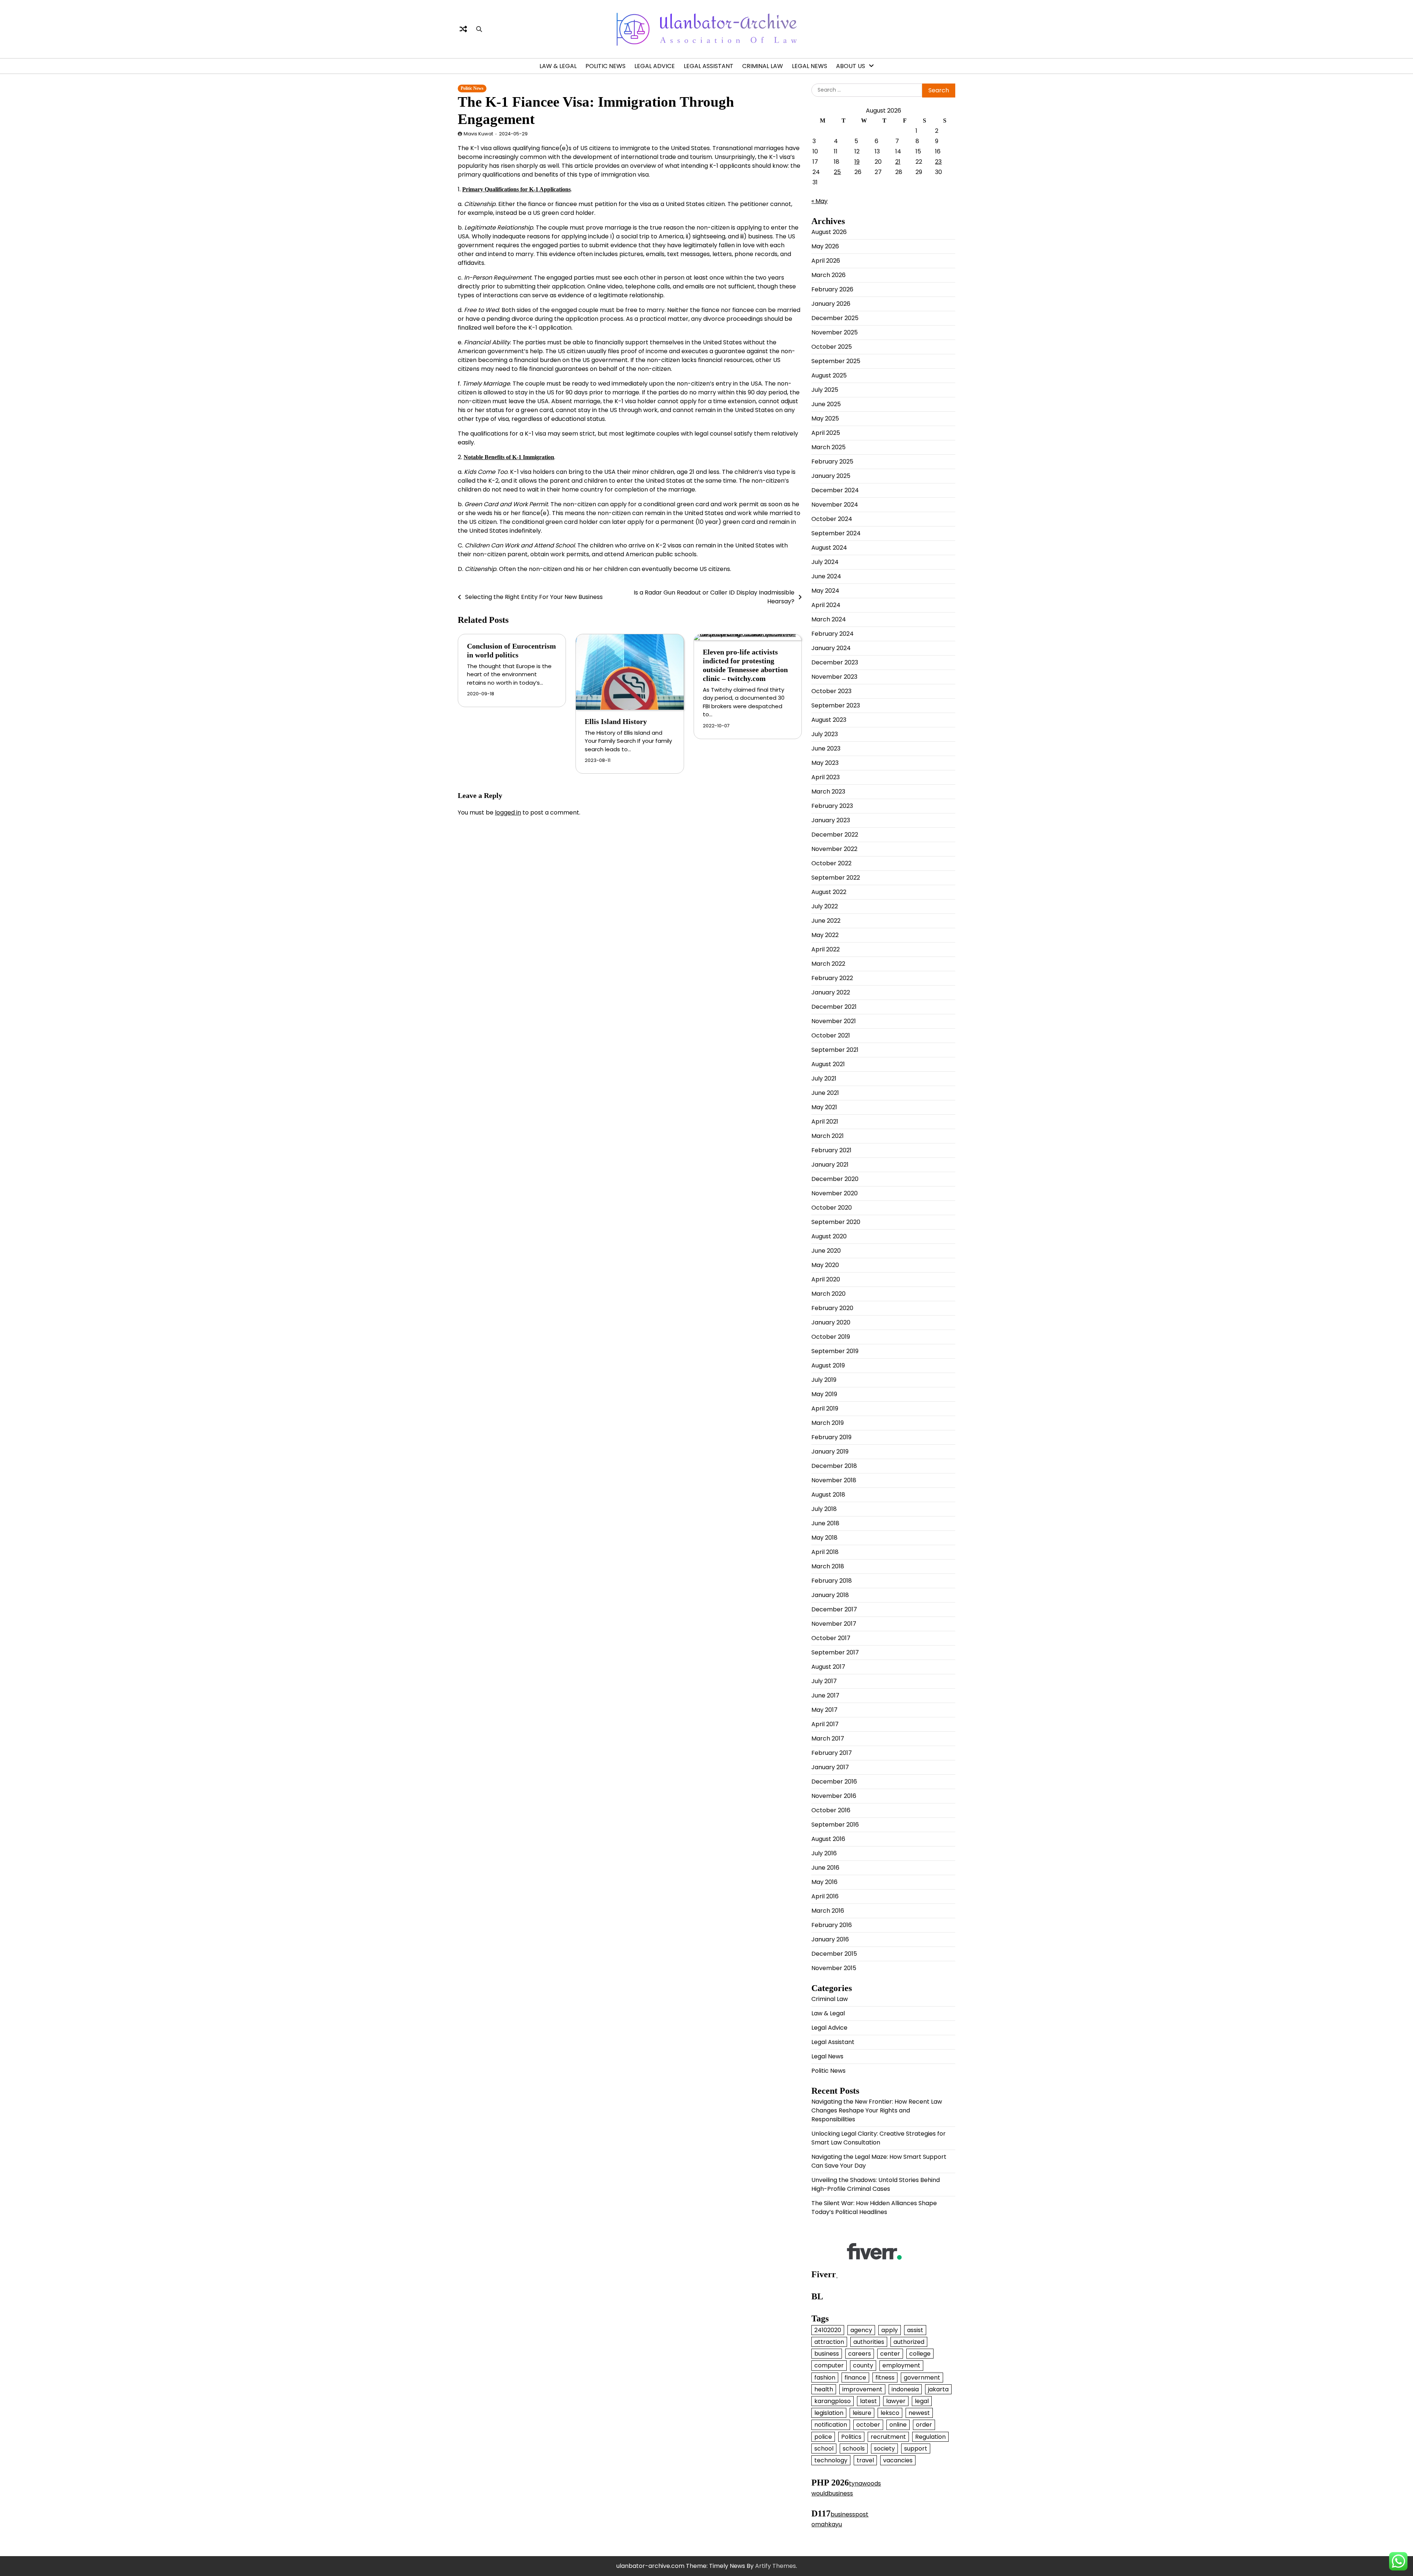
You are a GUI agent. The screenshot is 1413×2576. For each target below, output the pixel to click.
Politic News (605, 66)
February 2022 (832, 978)
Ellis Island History (616, 721)
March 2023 (828, 792)
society (884, 2449)
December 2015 (834, 1954)
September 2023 (836, 705)
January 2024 (831, 648)
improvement (862, 2389)
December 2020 (835, 1179)
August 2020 (829, 1236)
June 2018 (825, 1523)
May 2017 (824, 1710)
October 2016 (831, 1810)
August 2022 (829, 892)
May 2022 (825, 935)
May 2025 (825, 418)
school (824, 2449)
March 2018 (828, 1566)
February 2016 (832, 1925)
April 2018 (825, 1552)
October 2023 (831, 691)
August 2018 (828, 1495)
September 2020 (836, 1222)
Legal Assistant (709, 66)
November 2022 (834, 849)
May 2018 (824, 1538)
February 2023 (832, 806)
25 (837, 172)
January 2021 (830, 1165)
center (890, 2354)
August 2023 (829, 720)
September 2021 (835, 1050)
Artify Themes (775, 2566)
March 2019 (828, 1423)
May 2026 (825, 246)
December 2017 (834, 1609)
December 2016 (834, 1782)
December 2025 (835, 318)
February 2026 (832, 289)
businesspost (849, 2514)
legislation (829, 2413)
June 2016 (825, 1868)
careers (860, 2354)
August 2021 (828, 1064)
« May (819, 201)
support (916, 2449)
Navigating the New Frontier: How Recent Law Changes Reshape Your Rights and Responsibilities (877, 2110)
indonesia (905, 2389)
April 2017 (825, 1724)
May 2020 (825, 1265)
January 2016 (830, 1939)
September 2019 (835, 1351)
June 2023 (826, 748)
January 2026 (831, 304)
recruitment (888, 2437)
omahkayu (827, 2524)
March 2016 (828, 1911)
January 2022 (831, 992)
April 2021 (825, 1122)
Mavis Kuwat (478, 134)
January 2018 (830, 1595)
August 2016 (828, 1839)
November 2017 (834, 1624)
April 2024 (826, 605)
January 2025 (831, 476)
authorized (909, 2342)
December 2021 (834, 1007)
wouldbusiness (832, 2493)
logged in (508, 812)
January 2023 (831, 820)
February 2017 (832, 1753)
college (920, 2354)
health (824, 2389)
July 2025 (825, 390)
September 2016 (835, 1825)
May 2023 (825, 763)
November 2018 (834, 1480)
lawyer (896, 2401)
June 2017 (825, 1695)
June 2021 (825, 1093)
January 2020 (831, 1322)
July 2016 (824, 1853)
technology (831, 2460)
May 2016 (824, 1882)
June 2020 (826, 1251)
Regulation (930, 2437)
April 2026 (826, 261)
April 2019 (825, 1408)
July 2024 (825, 562)
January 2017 (830, 1767)
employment (901, 2365)
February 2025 (832, 462)
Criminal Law (763, 66)
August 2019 (828, 1365)
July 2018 (824, 1509)
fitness (885, 2378)
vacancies (898, 2460)
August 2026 (829, 232)
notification (831, 2425)
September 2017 (835, 1652)
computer (829, 2365)
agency (861, 2330)
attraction (829, 2342)
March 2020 (828, 1294)
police (823, 2437)
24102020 (828, 2330)
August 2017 (828, 1667)
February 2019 (831, 1437)
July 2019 (824, 1380)
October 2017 (831, 1638)
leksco (890, 2413)
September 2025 (836, 361)
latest (868, 2401)
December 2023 (835, 662)
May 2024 (825, 591)
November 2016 (834, 1796)
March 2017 (828, 1738)
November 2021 (834, 1021)
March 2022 (828, 964)
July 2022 (825, 906)
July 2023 (825, 734)
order (924, 2425)
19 (857, 162)
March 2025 (828, 447)
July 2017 (824, 1681)
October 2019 (831, 1337)
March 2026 (828, 275)
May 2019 (824, 1394)
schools (854, 2449)
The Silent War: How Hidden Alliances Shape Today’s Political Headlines (874, 2208)
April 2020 (826, 1279)
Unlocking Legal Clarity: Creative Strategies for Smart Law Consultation (879, 2138)
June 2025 (826, 404)
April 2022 (826, 949)
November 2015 (834, 1968)
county (863, 2365)
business (827, 2354)
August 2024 (829, 548)
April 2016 (825, 1896)
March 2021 (828, 1136)
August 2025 (829, 375)
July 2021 (824, 1078)
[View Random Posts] (463, 29)
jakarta (938, 2389)
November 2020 (835, 1193)
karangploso (833, 2401)
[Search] (479, 29)
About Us (851, 66)
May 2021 (824, 1107)
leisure (862, 2413)
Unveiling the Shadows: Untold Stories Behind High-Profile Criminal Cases (876, 2184)
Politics (851, 2437)
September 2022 (836, 878)
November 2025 (835, 332)
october (868, 2425)
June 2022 (826, 921)
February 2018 (832, 1581)
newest (919, 2413)
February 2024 (833, 634)
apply (890, 2330)
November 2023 (834, 677)
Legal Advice (655, 66)
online (898, 2425)
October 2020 (832, 1208)
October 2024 (832, 519)
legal (922, 2401)
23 (938, 162)
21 (898, 162)
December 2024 (835, 490)
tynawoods (865, 2483)
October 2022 (831, 863)
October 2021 (831, 1035)
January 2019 (830, 1452)
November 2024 (835, 505)
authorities (869, 2342)
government (922, 2378)
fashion (825, 2378)
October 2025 (832, 347)
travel (865, 2460)
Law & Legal (558, 66)
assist (915, 2330)
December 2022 (835, 835)
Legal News (810, 66)
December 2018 (834, 1466)
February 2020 (832, 1308)
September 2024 (836, 533)
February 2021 (831, 1150)
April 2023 (826, 777)
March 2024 (829, 619)
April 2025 (826, 433)
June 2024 (826, 576)
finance (855, 2378)
